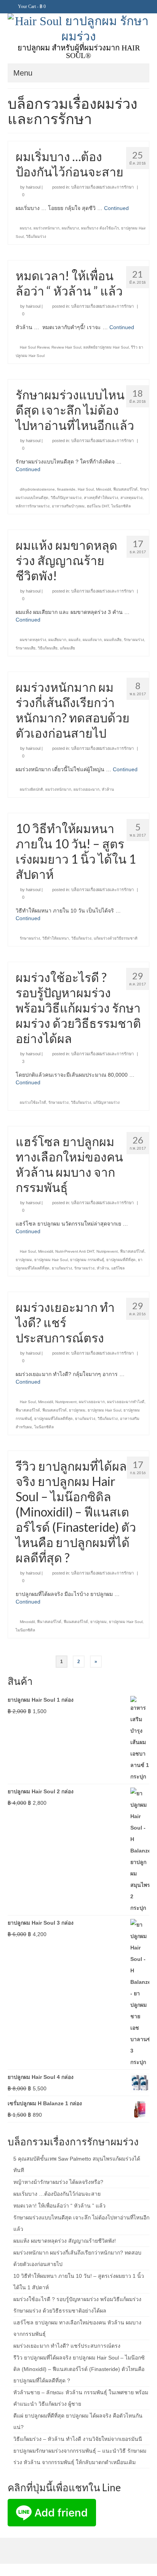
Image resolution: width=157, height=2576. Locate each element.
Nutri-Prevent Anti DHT (75, 1251)
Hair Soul (86, 489)
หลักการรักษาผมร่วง (33, 506)
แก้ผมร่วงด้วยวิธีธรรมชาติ (116, 938)
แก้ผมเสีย (67, 648)
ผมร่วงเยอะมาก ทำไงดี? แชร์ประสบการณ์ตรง (67, 2346)
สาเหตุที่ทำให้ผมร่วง (101, 498)
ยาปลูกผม (24, 1260)
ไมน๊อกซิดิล (121, 506)
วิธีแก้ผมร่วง (36, 237)
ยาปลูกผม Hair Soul (51, 1260)
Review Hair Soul (66, 347)
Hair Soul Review (34, 347)
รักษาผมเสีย (26, 648)
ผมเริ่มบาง (70, 228)
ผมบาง (26, 228)
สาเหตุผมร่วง (131, 498)
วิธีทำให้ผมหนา (56, 938)
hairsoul (33, 187)
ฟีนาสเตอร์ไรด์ (132, 1251)
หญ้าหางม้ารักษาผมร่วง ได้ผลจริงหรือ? (58, 2182)
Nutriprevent (107, 1251)
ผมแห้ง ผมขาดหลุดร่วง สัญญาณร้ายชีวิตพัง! (65, 2241)
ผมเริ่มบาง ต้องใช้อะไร (100, 228)
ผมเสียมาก (57, 640)
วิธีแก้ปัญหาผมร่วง (66, 498)
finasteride (66, 489)
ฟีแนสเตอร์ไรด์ (125, 489)
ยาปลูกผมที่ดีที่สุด (121, 1260)
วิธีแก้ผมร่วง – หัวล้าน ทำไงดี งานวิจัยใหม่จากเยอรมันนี (78, 2439)
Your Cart (31, 6)
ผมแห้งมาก (92, 640)
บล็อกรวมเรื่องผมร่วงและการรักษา (103, 187)
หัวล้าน (108, 789)
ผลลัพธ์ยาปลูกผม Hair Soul (106, 347)
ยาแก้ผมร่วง (62, 1268)
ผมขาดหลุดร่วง (33, 640)
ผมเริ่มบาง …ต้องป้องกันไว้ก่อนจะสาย (57, 2194)
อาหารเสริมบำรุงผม (68, 506)
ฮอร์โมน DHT (98, 506)
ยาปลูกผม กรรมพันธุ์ (87, 1260)
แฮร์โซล (118, 1268)
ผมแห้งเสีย (113, 640)
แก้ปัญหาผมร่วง (107, 1102)
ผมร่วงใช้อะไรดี (33, 1102)
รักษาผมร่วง (134, 640)
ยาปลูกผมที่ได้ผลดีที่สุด (54, 1419)
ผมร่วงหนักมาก (46, 228)
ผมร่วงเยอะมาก (87, 789)
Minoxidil (103, 489)
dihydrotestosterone (37, 489)
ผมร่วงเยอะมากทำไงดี (126, 1402)
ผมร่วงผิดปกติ (31, 789)
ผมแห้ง (74, 640)
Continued (116, 208)
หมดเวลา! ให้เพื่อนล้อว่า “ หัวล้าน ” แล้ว (59, 2206)
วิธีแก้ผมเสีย (48, 648)
